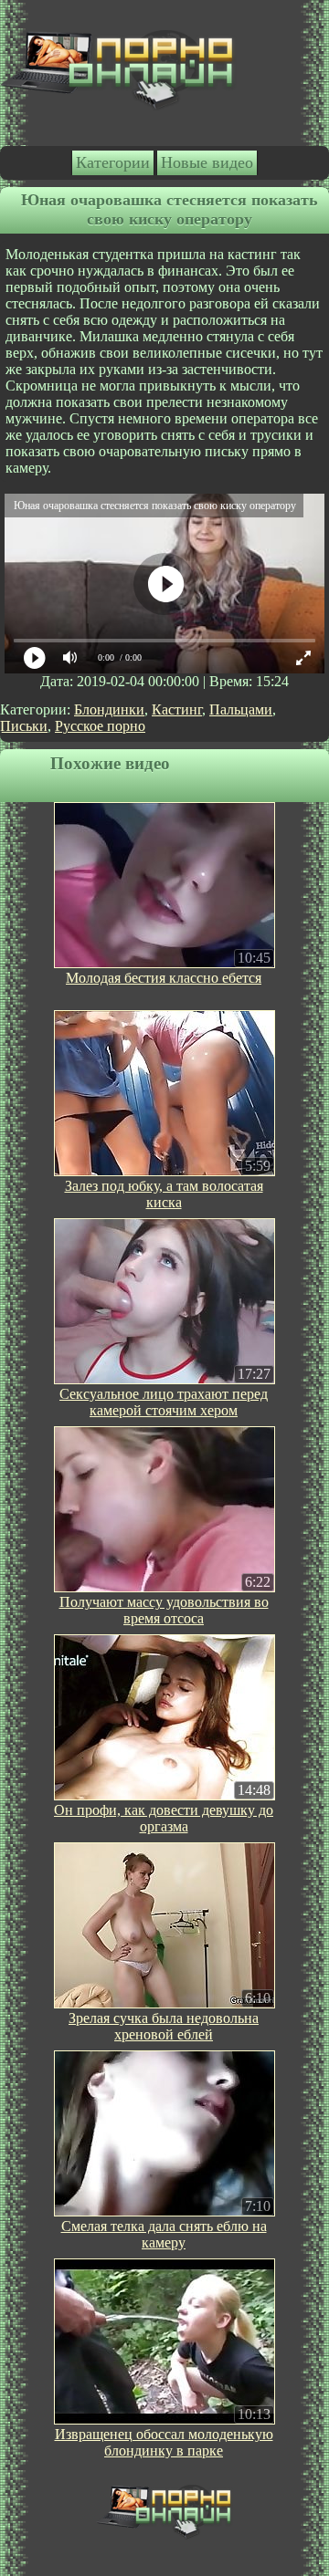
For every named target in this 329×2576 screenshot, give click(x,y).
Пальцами (241, 709)
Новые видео (207, 162)
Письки (24, 726)
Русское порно (100, 726)
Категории (113, 162)
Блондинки (109, 709)
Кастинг (177, 709)
